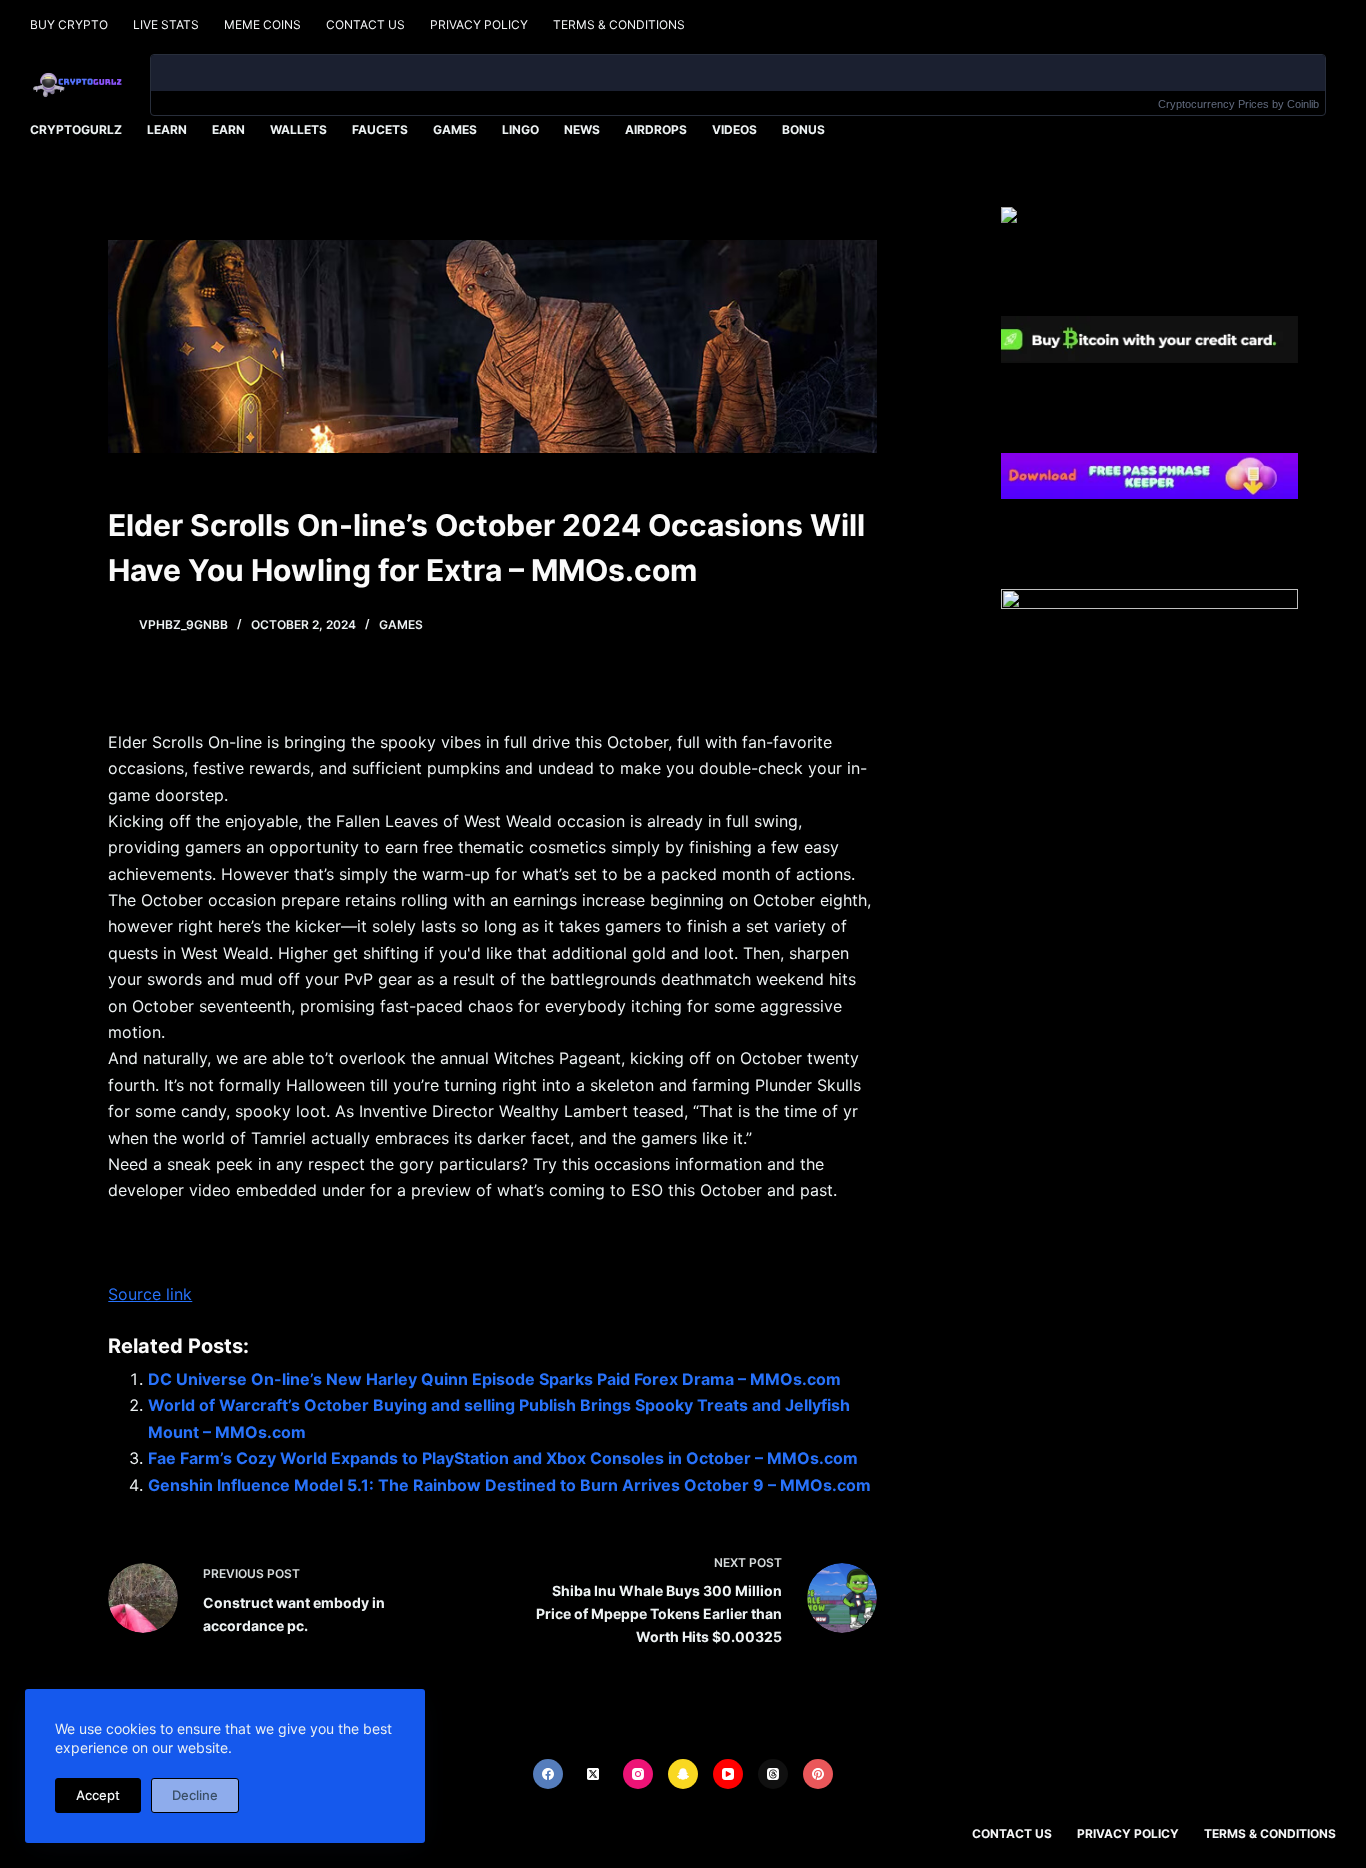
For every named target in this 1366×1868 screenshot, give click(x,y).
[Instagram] (638, 1774)
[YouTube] (728, 1774)
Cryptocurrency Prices (1213, 104)
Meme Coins (262, 24)
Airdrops (656, 129)
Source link (150, 1294)
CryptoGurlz (76, 129)
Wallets (298, 129)
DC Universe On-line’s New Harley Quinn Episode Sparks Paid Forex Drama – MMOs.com (494, 1379)
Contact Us (365, 24)
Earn (228, 129)
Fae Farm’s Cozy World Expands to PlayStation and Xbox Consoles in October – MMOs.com (503, 1458)
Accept (98, 1795)
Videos (734, 129)
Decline (195, 1795)
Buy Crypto (69, 24)
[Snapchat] (683, 1774)
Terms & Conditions (619, 24)
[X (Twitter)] (593, 1774)
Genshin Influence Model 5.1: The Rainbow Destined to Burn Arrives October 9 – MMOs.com (509, 1485)
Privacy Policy (479, 24)
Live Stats (166, 24)
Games (455, 129)
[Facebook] (548, 1774)
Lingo (520, 129)
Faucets (380, 129)
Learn (167, 129)
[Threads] (773, 1774)
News (582, 129)
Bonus (803, 129)
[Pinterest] (818, 1774)
